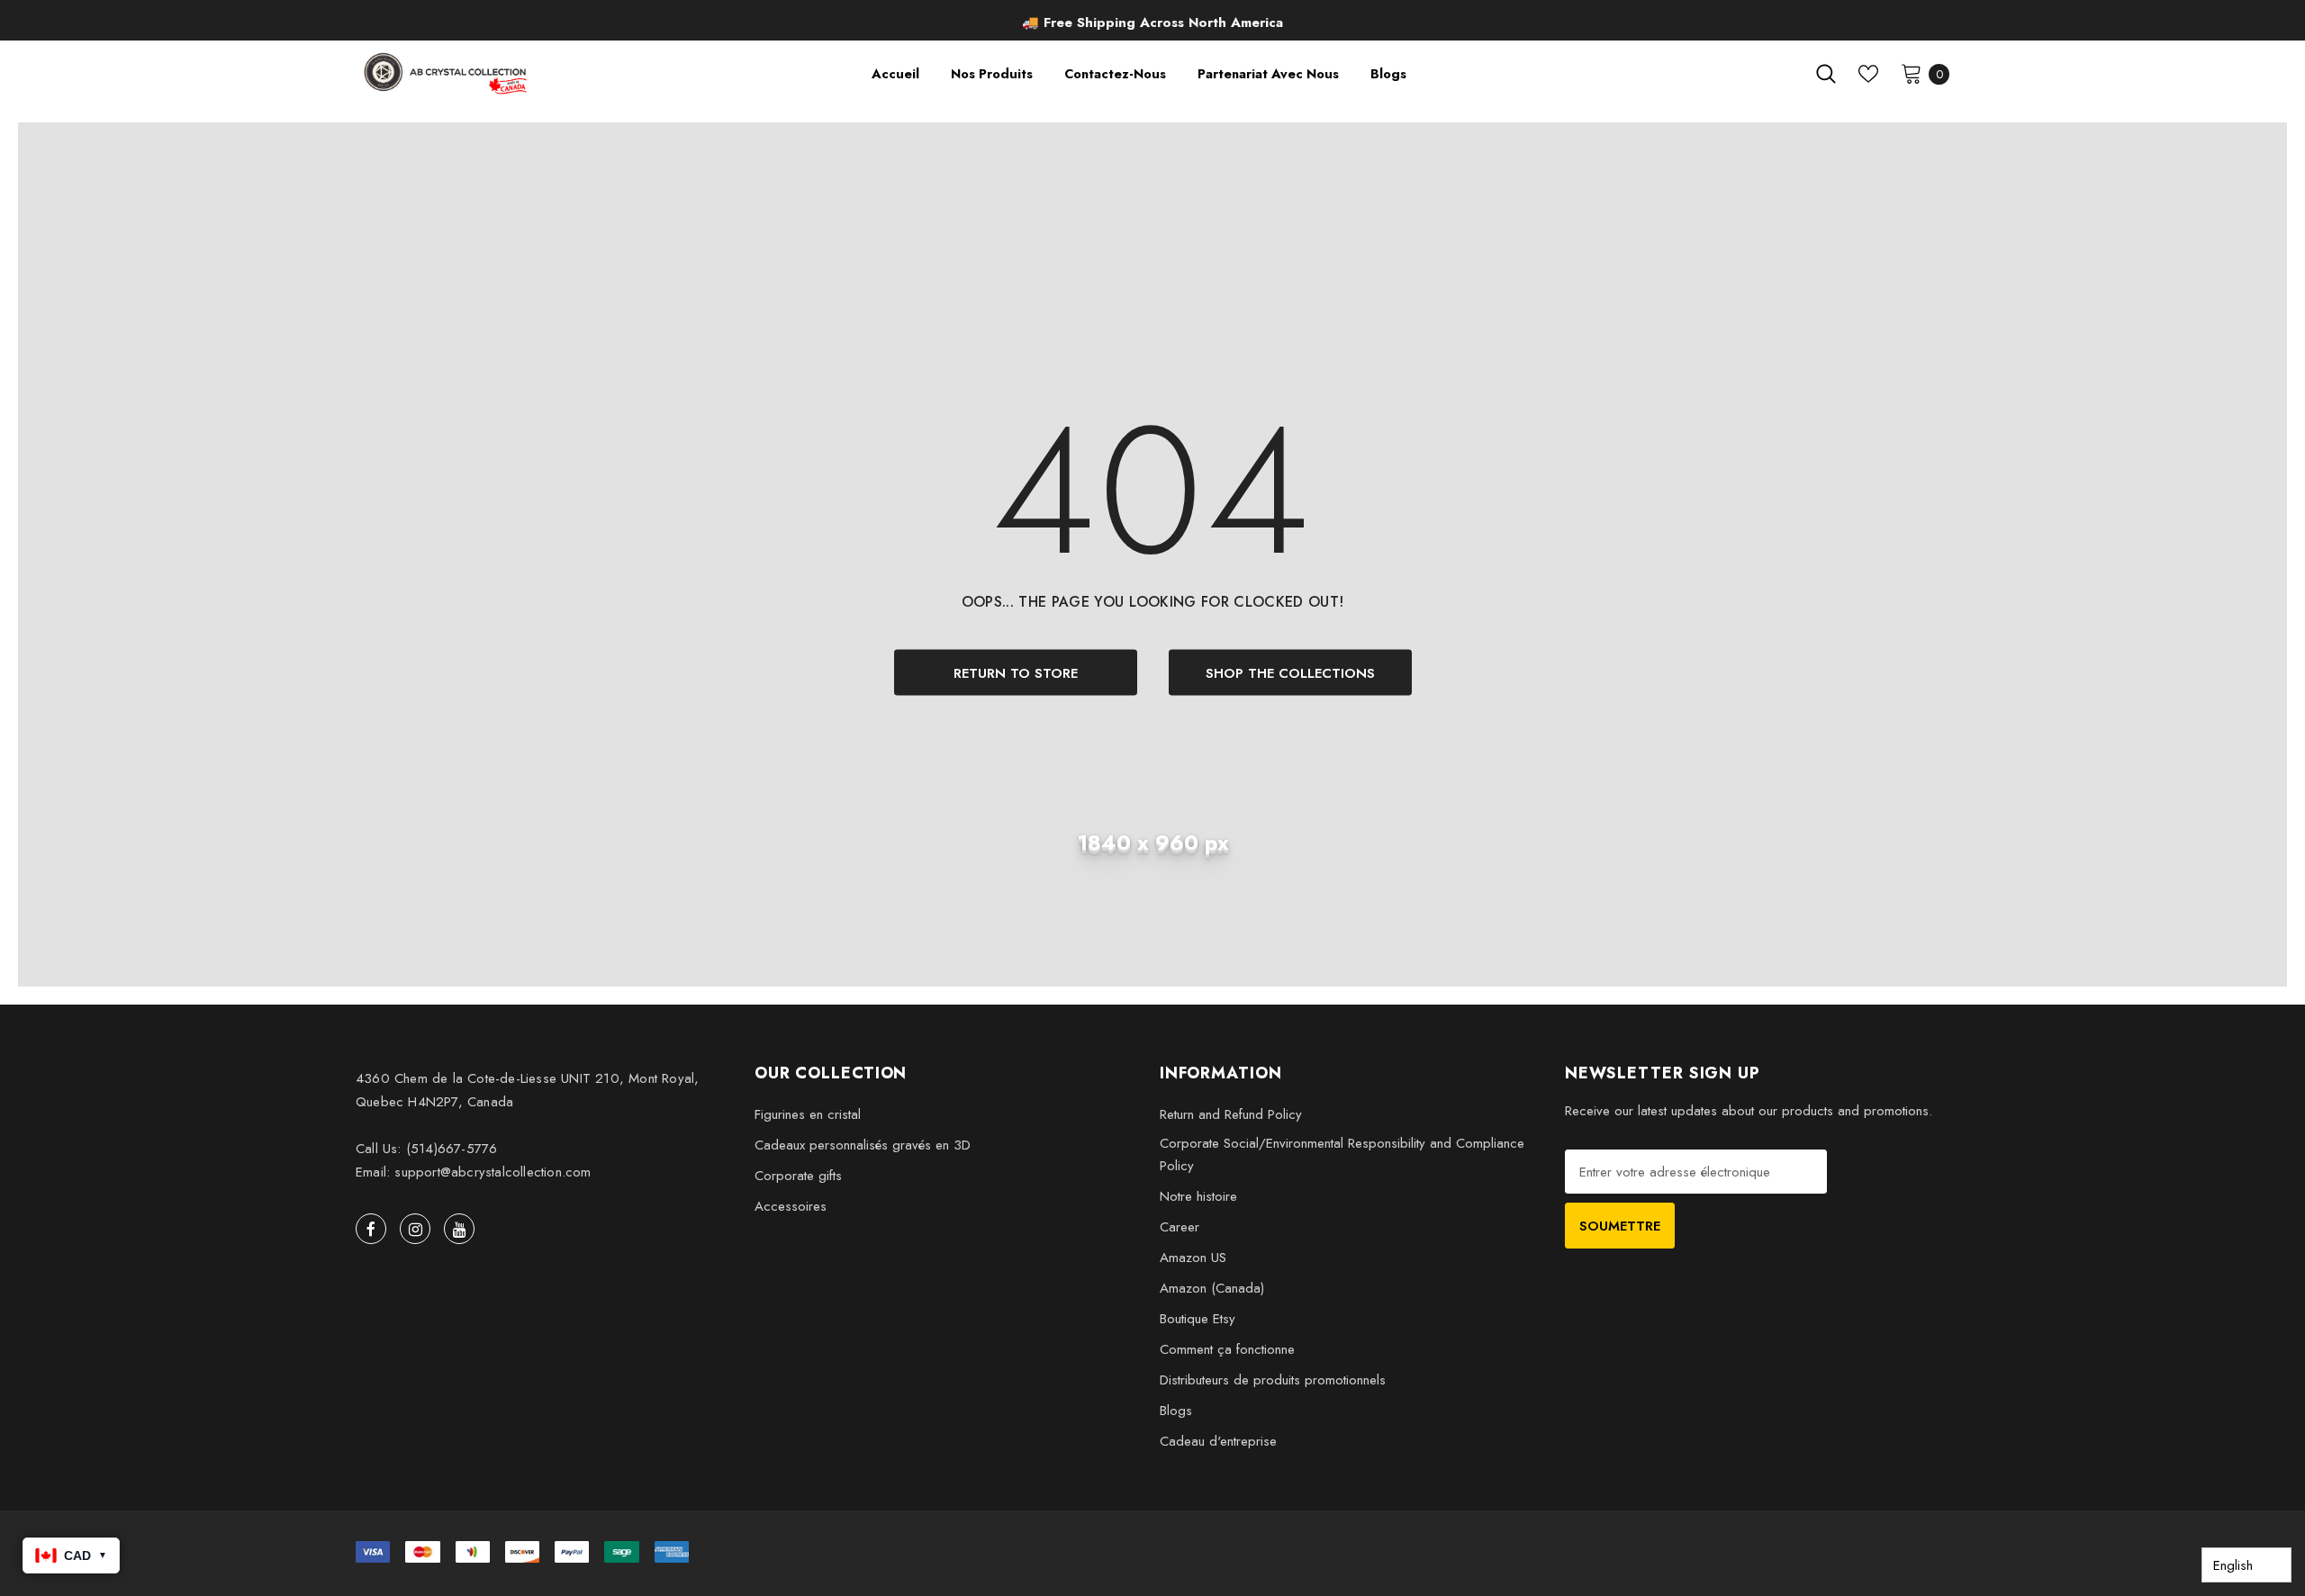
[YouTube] (459, 1229)
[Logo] (447, 73)
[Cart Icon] (1912, 73)
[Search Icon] (1826, 74)
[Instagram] (415, 1229)
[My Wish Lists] (1868, 74)
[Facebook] (371, 1229)
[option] (1152, 23)
